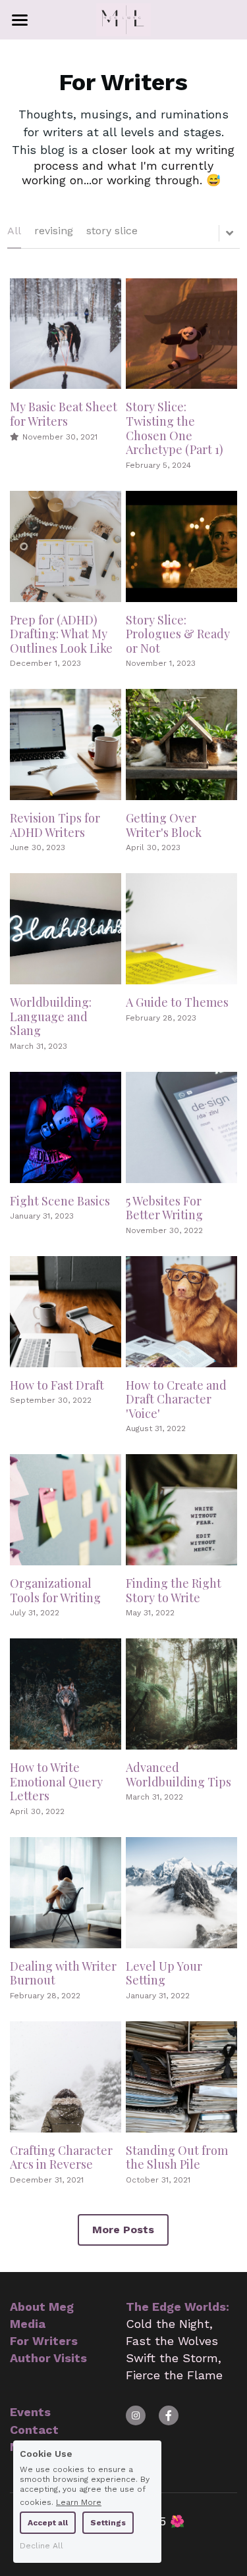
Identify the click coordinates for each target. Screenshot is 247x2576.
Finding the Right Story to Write (174, 1591)
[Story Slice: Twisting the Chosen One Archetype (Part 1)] (181, 334)
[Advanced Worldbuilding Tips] (181, 1694)
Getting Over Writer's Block (164, 826)
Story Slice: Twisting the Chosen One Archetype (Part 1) (175, 429)
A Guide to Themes (177, 1002)
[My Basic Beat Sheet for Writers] (66, 334)
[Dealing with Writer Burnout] (66, 1893)
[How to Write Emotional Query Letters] (66, 1694)
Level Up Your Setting (164, 1973)
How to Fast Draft (57, 1385)
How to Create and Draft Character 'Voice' (176, 1399)
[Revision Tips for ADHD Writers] (66, 745)
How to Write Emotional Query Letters (56, 1782)
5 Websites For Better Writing (164, 1208)
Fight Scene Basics (60, 1201)
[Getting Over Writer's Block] (181, 745)
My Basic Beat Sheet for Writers (64, 415)
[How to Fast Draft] (66, 1312)
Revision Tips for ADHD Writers (55, 826)
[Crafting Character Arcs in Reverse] (66, 2077)
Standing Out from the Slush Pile (177, 2158)
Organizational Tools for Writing (55, 1591)
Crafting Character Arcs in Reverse (61, 2158)
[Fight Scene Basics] (66, 1127)
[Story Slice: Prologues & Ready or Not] (181, 546)
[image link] (123, 19)
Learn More (79, 2502)
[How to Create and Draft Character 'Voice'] (181, 1312)
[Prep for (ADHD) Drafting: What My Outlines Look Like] (66, 546)
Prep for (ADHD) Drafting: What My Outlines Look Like (61, 634)
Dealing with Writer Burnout (63, 1973)
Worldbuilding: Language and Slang (51, 1016)
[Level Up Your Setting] (181, 1893)
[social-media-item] (169, 2415)
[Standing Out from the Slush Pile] (181, 2077)
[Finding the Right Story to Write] (181, 1510)
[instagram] (136, 2415)
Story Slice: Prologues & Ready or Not (178, 634)
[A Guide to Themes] (181, 929)
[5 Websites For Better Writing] (181, 1127)
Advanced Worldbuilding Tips (178, 1775)
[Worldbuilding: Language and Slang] (66, 929)
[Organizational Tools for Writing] (66, 1510)
